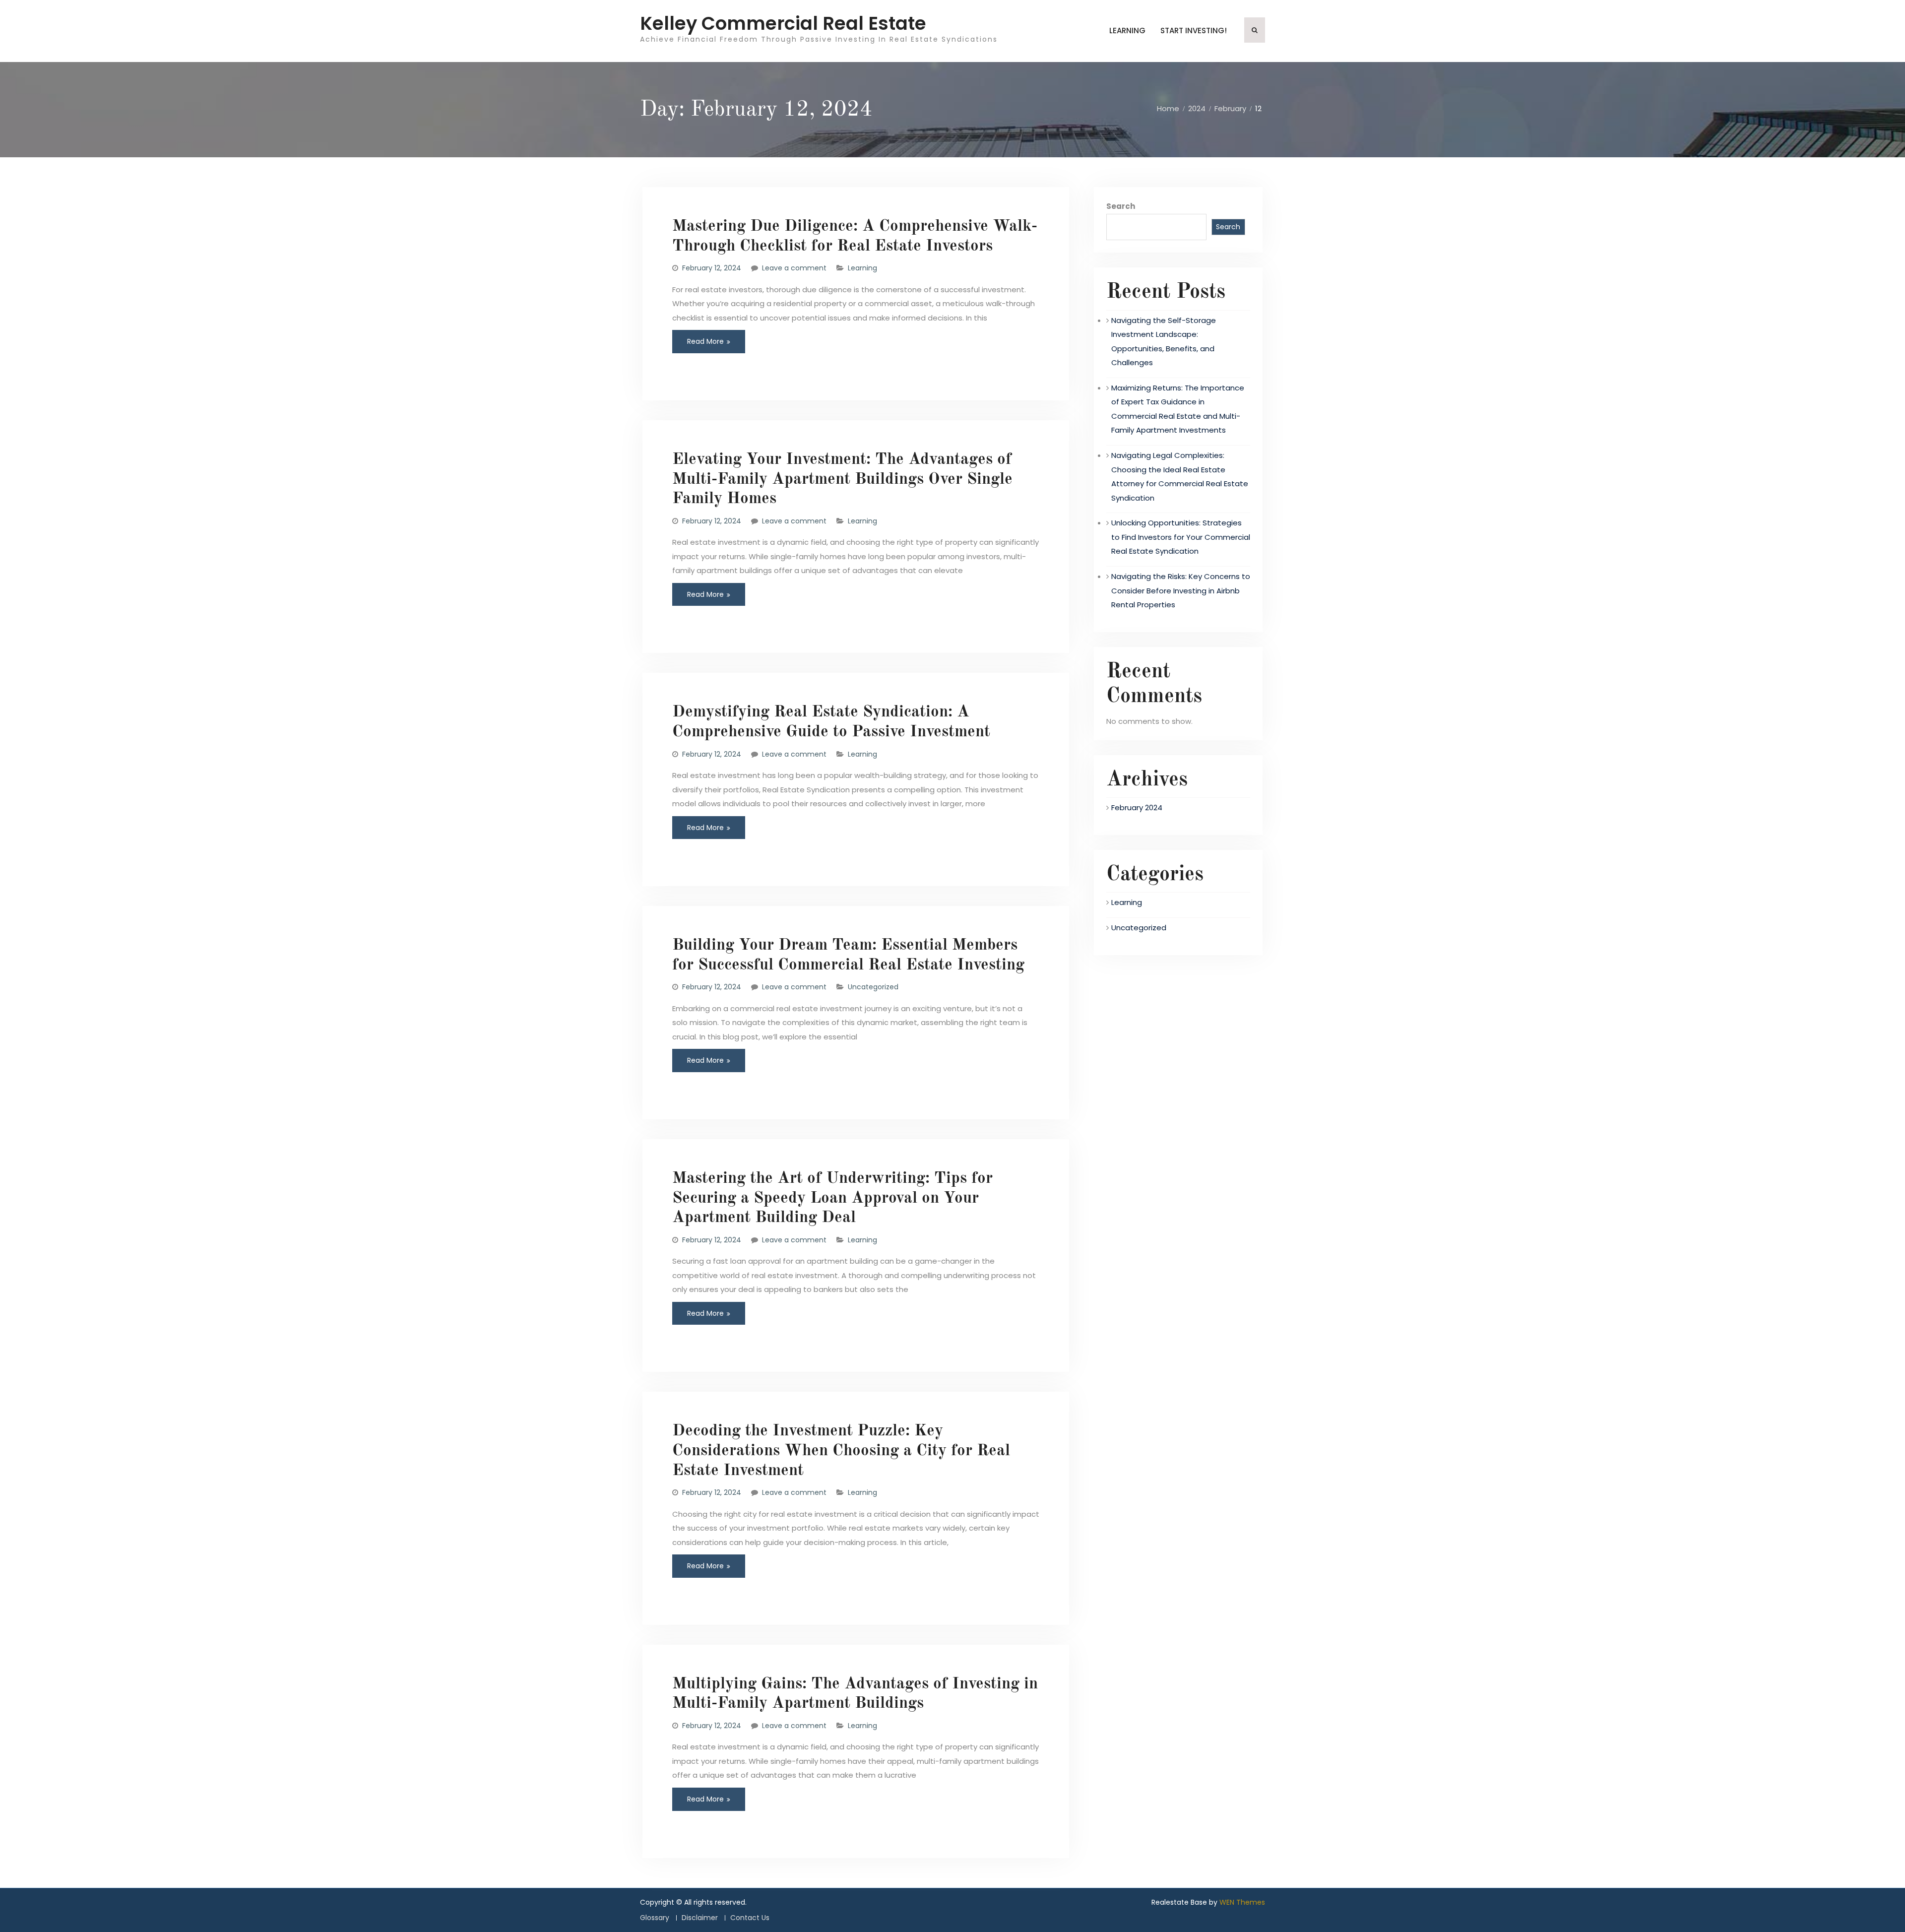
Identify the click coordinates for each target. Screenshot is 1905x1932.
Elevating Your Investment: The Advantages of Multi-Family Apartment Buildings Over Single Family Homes (842, 479)
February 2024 (1137, 807)
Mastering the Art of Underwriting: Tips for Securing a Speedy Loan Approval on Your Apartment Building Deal (832, 1198)
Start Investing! (1194, 31)
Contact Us (750, 1918)
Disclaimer (700, 1918)
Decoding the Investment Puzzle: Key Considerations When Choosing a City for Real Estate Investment (841, 1451)
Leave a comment (794, 268)
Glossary (655, 1918)
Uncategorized (873, 987)
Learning (1127, 31)
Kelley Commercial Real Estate (783, 23)
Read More (705, 341)
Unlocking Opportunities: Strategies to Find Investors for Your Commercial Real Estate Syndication (1181, 537)
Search (1121, 206)
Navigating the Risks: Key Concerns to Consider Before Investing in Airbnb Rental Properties (1181, 590)
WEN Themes (1242, 1902)
